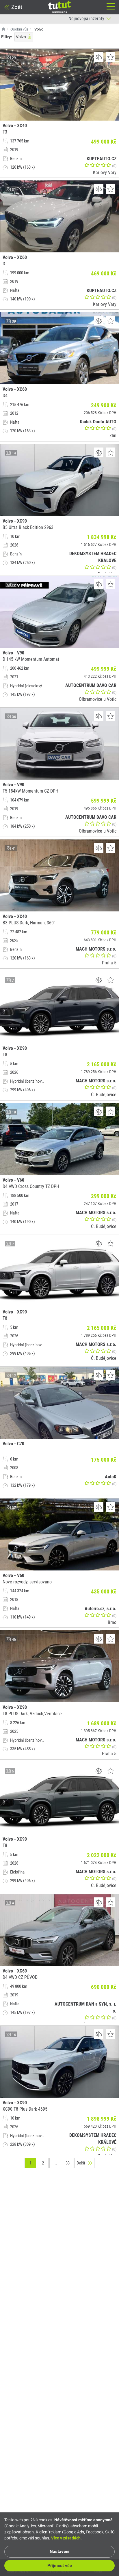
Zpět (17, 7)
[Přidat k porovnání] (99, 57)
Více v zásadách (66, 2538)
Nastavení (59, 2552)
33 (68, 2163)
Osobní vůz (19, 29)
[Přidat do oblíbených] (110, 57)
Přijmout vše (60, 2566)
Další (81, 2163)
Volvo (21, 37)
